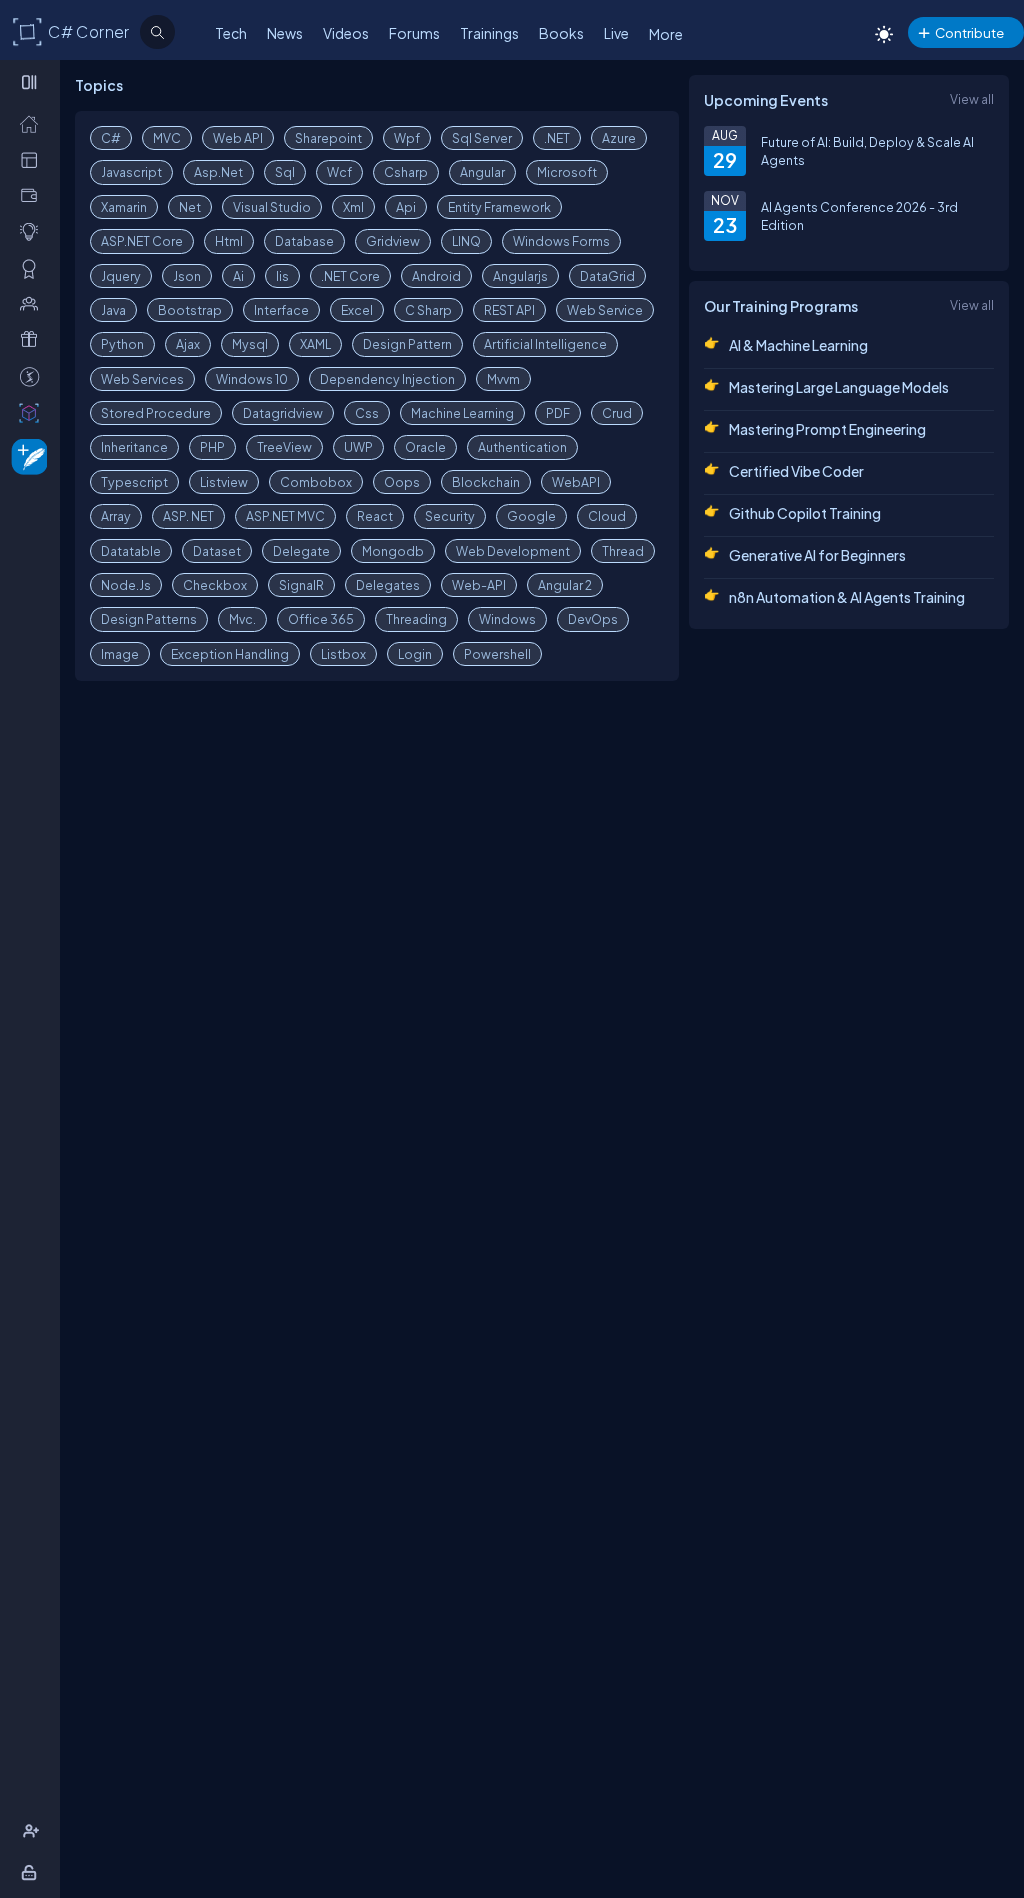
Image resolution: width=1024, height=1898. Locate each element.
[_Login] (32, 1872)
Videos (346, 33)
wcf (339, 172)
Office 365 (321, 619)
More (666, 34)
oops (402, 482)
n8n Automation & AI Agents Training (847, 597)
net (190, 207)
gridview (393, 241)
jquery (121, 276)
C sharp (428, 310)
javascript (131, 172)
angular (482, 172)
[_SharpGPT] (33, 412)
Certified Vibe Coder (796, 471)
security (450, 516)
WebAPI (576, 482)
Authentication (522, 447)
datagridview (283, 413)
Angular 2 (565, 585)
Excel (357, 310)
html (229, 241)
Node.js (126, 585)
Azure (619, 138)
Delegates (388, 585)
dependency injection (387, 379)
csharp (406, 172)
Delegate (301, 551)
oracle (425, 447)
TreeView (284, 447)
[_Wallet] (33, 195)
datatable (131, 551)
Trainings (489, 33)
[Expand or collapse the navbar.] (31, 82)
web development (513, 551)
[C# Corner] (28, 31)
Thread (623, 551)
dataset (217, 551)
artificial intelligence (545, 344)
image (120, 654)
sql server (482, 138)
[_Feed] (33, 123)
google (531, 516)
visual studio (272, 207)
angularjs (520, 276)
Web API (238, 138)
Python (122, 344)
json (187, 276)
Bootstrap (190, 310)
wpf (407, 138)
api (406, 207)
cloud (607, 516)
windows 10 (252, 379)
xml (353, 207)
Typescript (134, 482)
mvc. (242, 619)
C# (111, 138)
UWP (358, 447)
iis (282, 276)
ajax (188, 344)
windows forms (561, 241)
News (285, 33)
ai (238, 276)
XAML (315, 344)
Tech (231, 33)
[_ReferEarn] (33, 339)
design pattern (407, 344)
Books (561, 33)
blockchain (486, 482)
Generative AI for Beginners (817, 555)
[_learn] (33, 231)
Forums (414, 33)
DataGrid (607, 276)
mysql (250, 344)
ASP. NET (188, 516)
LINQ (466, 241)
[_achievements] (33, 268)
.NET (557, 138)
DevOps (593, 619)
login (415, 654)
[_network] (33, 303)
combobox (316, 482)
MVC (167, 138)
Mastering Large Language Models (839, 387)
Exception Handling (230, 654)
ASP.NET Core (142, 241)
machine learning (462, 413)
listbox (343, 654)
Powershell (497, 654)
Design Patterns (149, 619)
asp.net (218, 172)
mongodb (393, 551)
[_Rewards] (33, 376)
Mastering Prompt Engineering (827, 429)
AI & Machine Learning (798, 345)
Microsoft (567, 172)
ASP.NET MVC (285, 516)
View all (972, 99)
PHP (212, 447)
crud (617, 413)
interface (281, 310)
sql (285, 172)
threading (416, 619)
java (113, 310)
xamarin (124, 207)
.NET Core (350, 276)
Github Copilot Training (805, 513)
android (436, 276)
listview (224, 482)
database (304, 241)
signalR (301, 585)
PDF (558, 413)
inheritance (134, 447)
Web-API (479, 585)
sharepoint (328, 138)
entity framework (499, 207)
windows (507, 619)
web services (142, 379)
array (116, 516)
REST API (509, 310)
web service (605, 310)
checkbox (215, 585)
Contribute (969, 32)
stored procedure (156, 413)
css (367, 413)
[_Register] (33, 1831)
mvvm (503, 379)
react (375, 516)
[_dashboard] (33, 159)
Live (616, 33)
